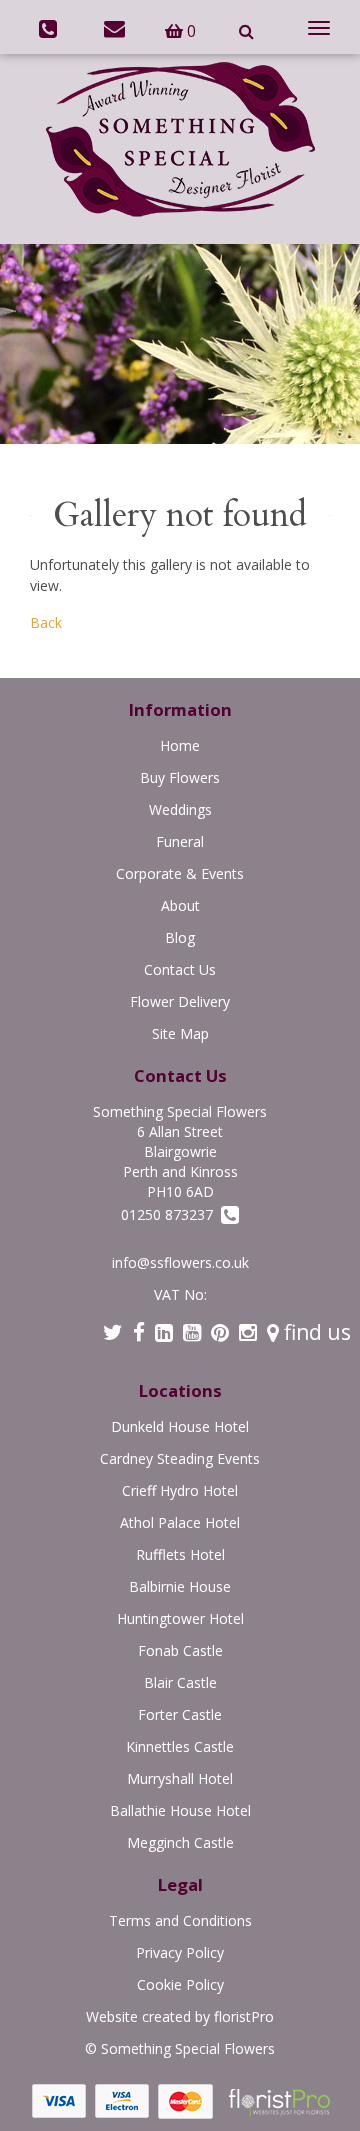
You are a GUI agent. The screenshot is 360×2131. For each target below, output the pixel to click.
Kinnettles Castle (180, 1746)
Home (180, 745)
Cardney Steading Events (180, 1458)
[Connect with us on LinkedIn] (164, 1332)
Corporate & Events (180, 873)
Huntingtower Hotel (180, 1618)
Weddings (180, 809)
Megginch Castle (180, 1842)
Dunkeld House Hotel (180, 1426)
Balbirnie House (180, 1586)
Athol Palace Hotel (180, 1522)
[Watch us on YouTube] (192, 1332)
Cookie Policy (180, 1984)
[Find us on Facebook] (139, 1332)
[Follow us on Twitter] (113, 1332)
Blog (180, 937)
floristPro (244, 2016)
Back (46, 622)
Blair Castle (180, 1682)
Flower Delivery (180, 1001)
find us (315, 1332)
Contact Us (180, 969)
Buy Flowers (180, 777)
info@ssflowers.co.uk (180, 1262)
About (180, 905)
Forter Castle (180, 1714)
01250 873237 (171, 1214)
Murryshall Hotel (180, 1778)
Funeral (180, 841)
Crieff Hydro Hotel (180, 1490)
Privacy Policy (180, 1952)
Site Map (180, 1033)
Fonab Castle (180, 1650)
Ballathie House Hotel (180, 1810)
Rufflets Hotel (180, 1554)
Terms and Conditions (180, 1920)
